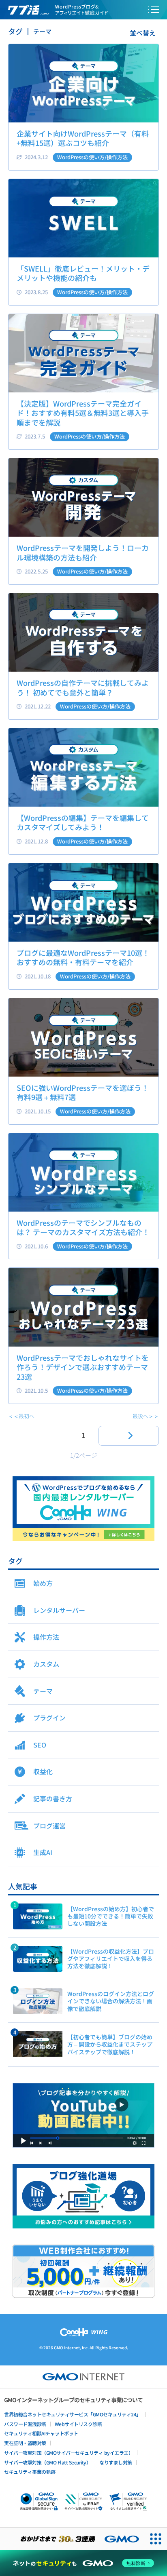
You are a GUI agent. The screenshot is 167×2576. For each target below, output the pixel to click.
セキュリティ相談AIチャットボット (41, 2433)
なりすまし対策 (116, 2462)
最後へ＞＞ (146, 1416)
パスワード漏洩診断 (25, 2424)
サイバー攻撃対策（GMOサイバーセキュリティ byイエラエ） (69, 2453)
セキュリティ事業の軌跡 (30, 2472)
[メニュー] (154, 10)
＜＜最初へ (21, 1416)
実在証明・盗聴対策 (25, 2443)
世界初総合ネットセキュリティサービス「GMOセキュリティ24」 (73, 2414)
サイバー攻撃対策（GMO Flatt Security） (47, 2462)
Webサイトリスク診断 (78, 2424)
